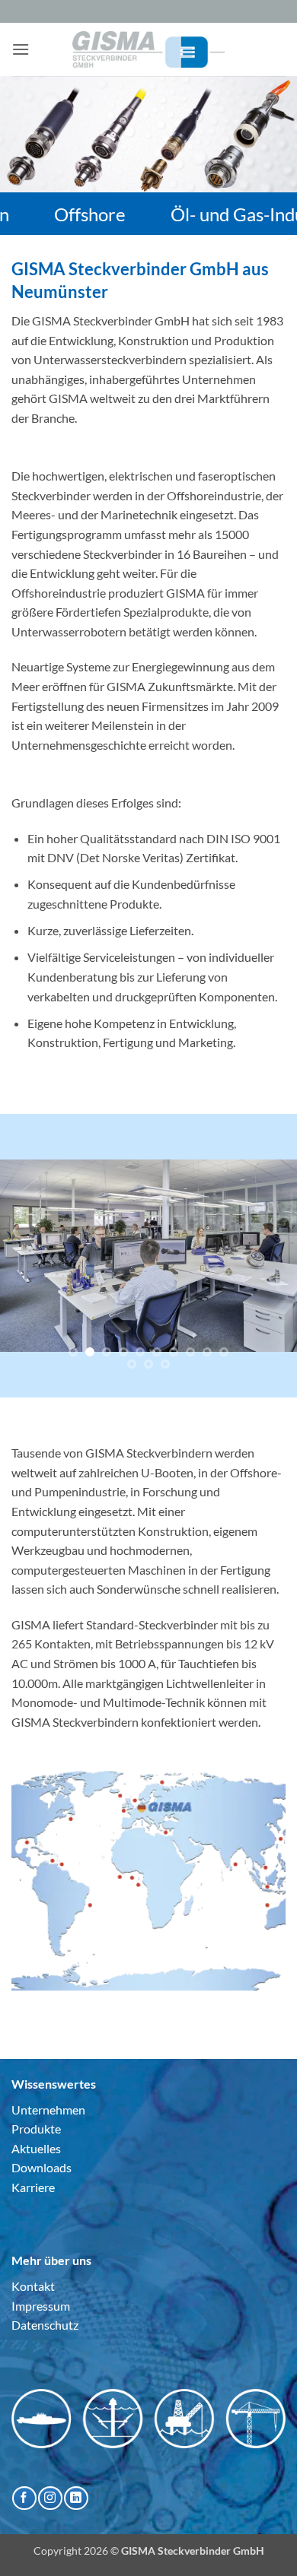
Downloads (42, 2167)
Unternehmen (48, 2110)
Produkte (36, 2129)
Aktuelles (36, 2148)
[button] (21, 49)
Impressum (41, 2306)
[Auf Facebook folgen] (24, 2498)
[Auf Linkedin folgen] (76, 2498)
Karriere (33, 2187)
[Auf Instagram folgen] (50, 2498)
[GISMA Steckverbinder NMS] (148, 49)
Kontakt (33, 2286)
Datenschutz (45, 2325)
